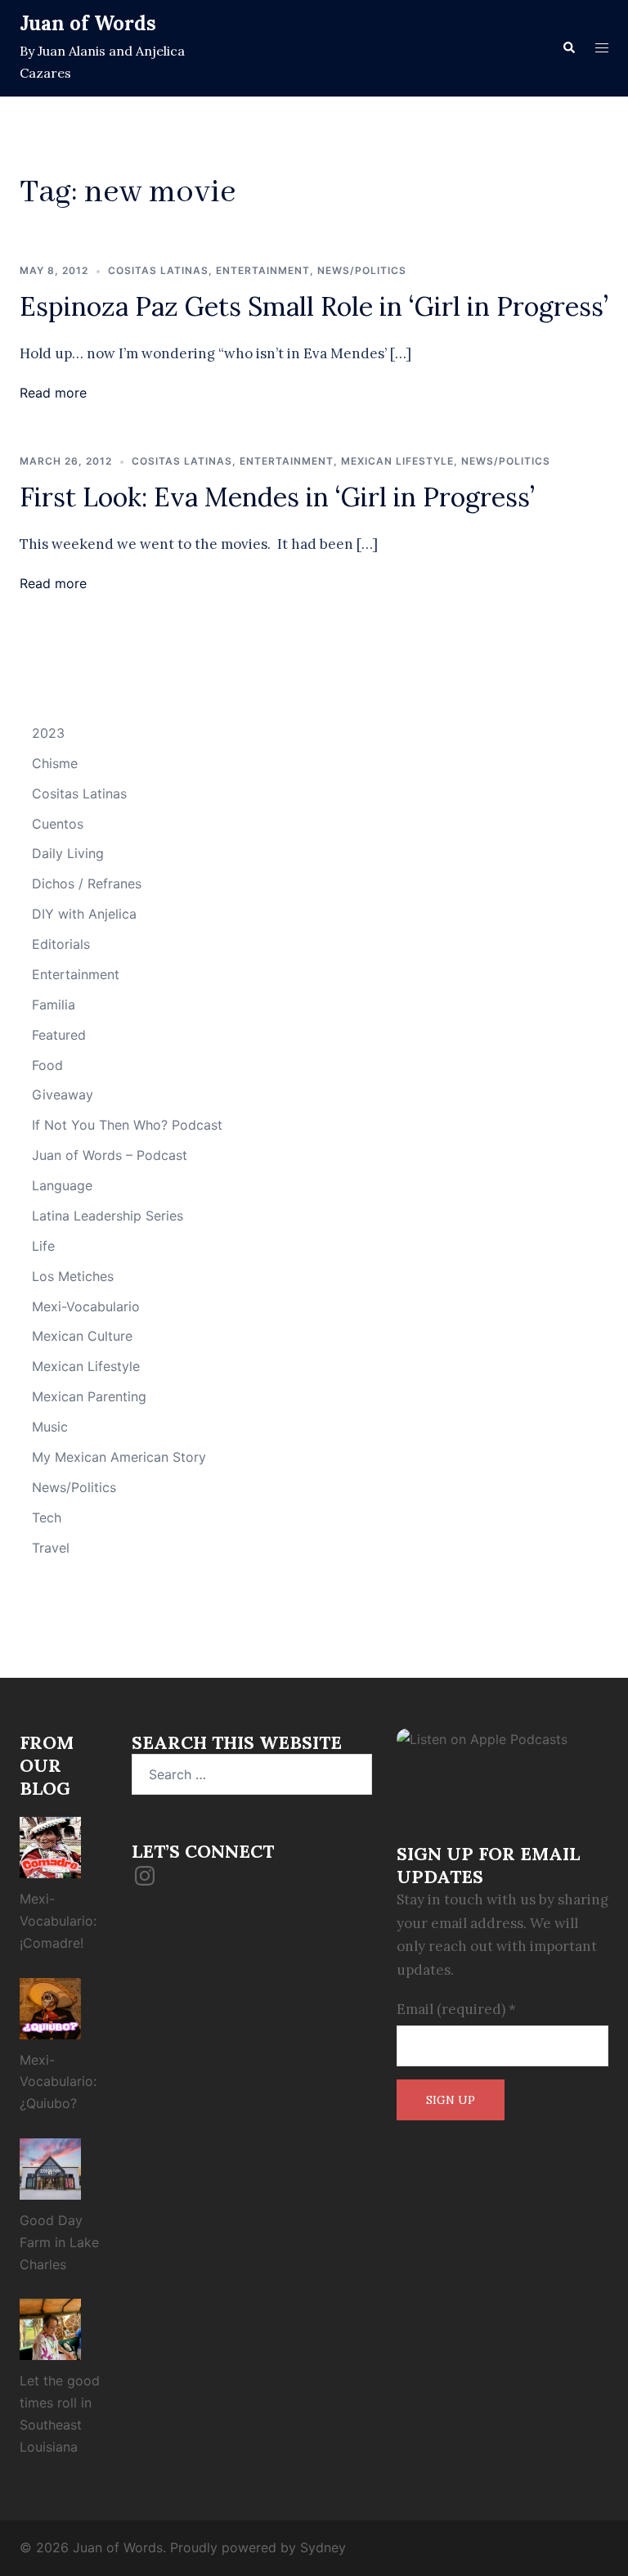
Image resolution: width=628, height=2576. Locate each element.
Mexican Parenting (89, 1396)
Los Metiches (73, 1276)
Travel (51, 1548)
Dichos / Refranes (87, 883)
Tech (47, 1517)
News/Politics (362, 270)
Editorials (61, 944)
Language (62, 1185)
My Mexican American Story (119, 1457)
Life (43, 1246)
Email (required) (456, 2009)
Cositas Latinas (158, 270)
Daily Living (68, 853)
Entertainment (263, 270)
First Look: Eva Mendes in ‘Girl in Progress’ (277, 497)
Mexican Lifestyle (397, 461)
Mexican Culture (82, 1336)
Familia (54, 1005)
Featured (59, 1035)
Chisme (55, 763)
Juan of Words (88, 23)
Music (50, 1427)
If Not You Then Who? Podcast (127, 1125)
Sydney (323, 2547)
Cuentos (58, 824)
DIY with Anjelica (84, 914)
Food (47, 1065)
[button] (568, 48)
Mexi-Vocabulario (86, 1306)
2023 (48, 733)
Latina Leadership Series (108, 1216)
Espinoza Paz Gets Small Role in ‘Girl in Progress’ (314, 306)
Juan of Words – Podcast (110, 1155)
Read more (53, 393)
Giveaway (63, 1095)
